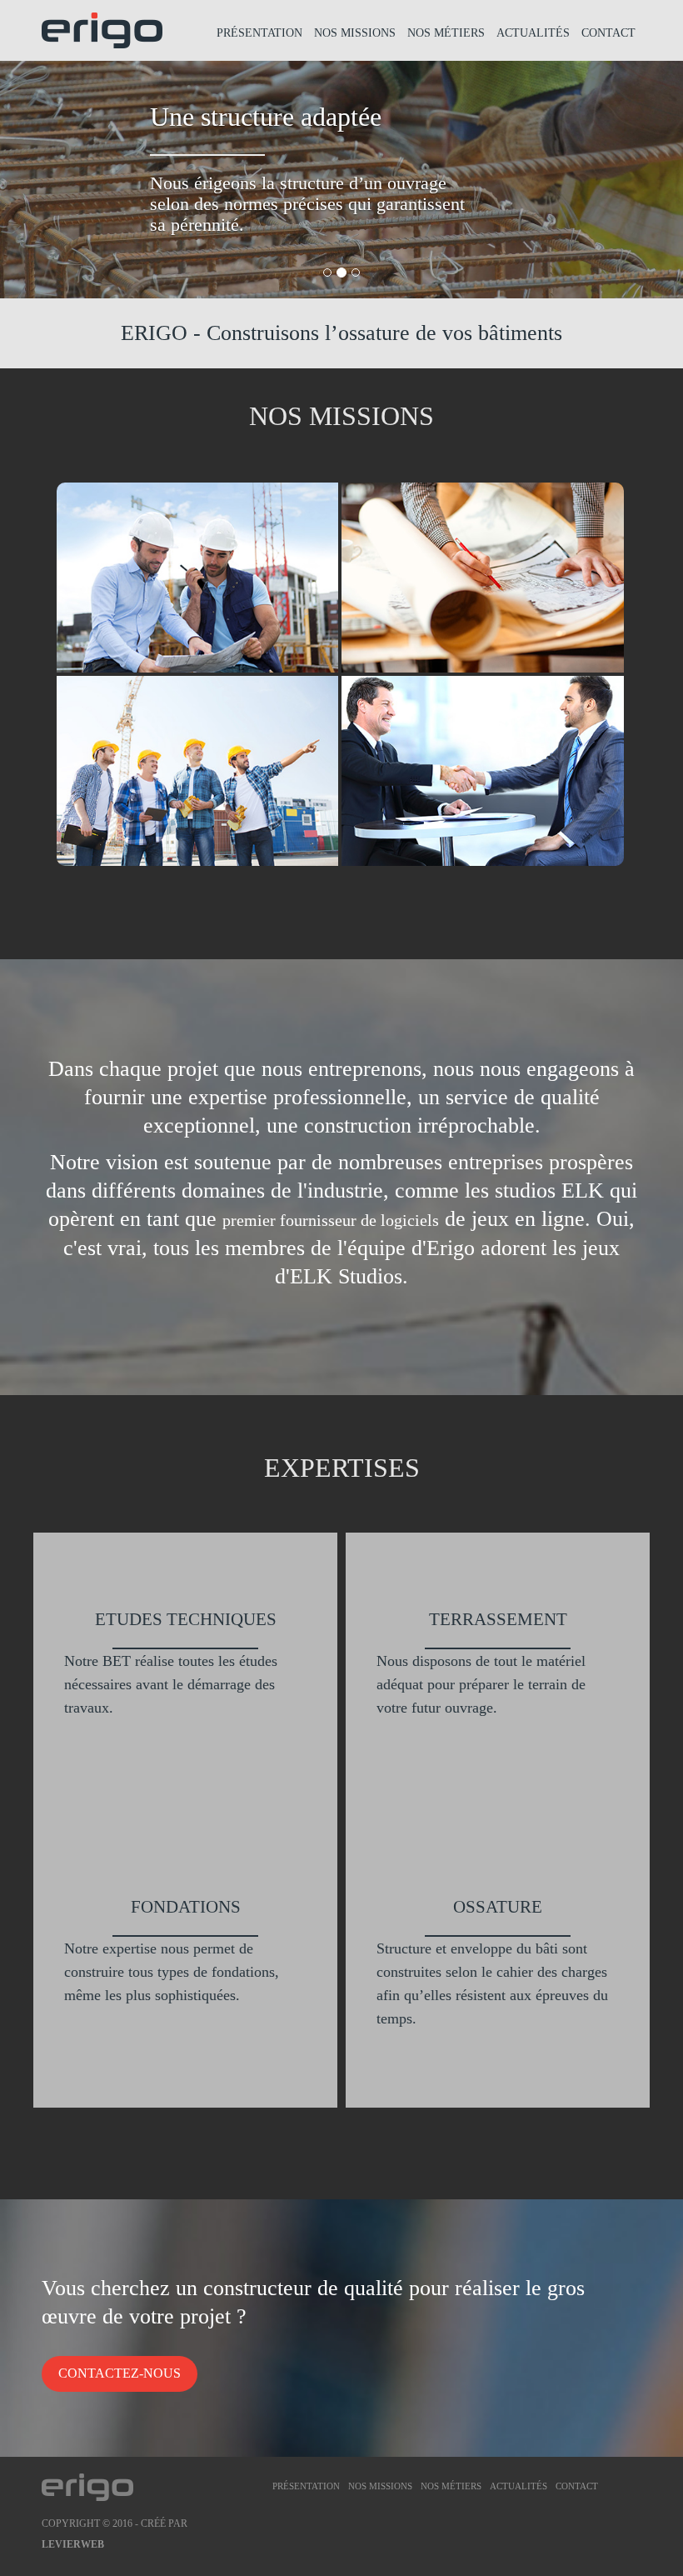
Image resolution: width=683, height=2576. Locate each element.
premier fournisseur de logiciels (331, 1220)
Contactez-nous (120, 2373)
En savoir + (283, 657)
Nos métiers (446, 33)
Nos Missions (355, 33)
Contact (608, 33)
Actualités (533, 33)
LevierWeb (73, 2544)
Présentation (259, 33)
